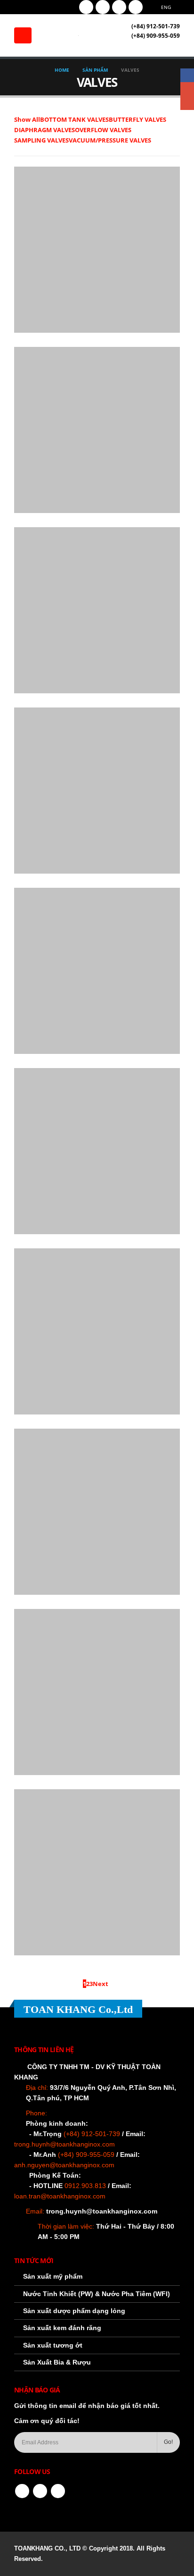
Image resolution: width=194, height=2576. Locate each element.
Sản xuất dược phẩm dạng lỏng (74, 2311)
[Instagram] (119, 7)
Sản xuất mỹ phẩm (53, 2276)
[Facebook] (86, 7)
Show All (27, 119)
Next (102, 1984)
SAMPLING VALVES (41, 140)
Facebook (22, 2491)
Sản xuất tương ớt (53, 2345)
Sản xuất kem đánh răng (62, 2328)
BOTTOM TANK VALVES (74, 119)
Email (187, 103)
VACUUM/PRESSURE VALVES (110, 140)
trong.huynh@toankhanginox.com (102, 2211)
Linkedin (58, 2491)
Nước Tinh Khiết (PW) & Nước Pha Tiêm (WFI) (97, 2294)
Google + (187, 89)
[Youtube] (103, 7)
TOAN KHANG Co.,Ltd (78, 2009)
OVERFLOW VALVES (103, 130)
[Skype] (136, 7)
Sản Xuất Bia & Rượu (57, 2362)
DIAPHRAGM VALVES (44, 130)
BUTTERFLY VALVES (137, 119)
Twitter (40, 2491)
